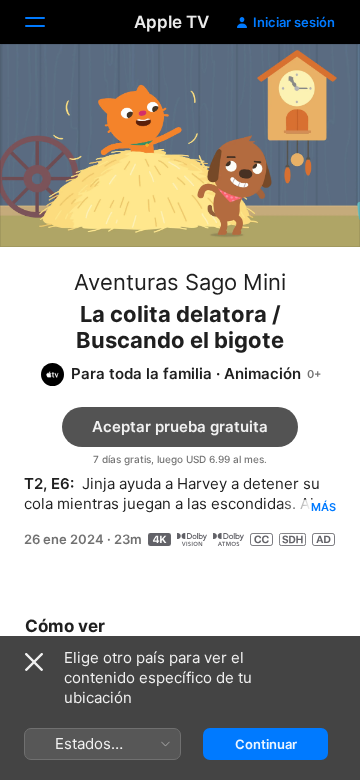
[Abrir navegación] (47, 22)
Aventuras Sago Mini (180, 282)
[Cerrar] (34, 662)
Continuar (266, 744)
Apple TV (171, 22)
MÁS (323, 507)
